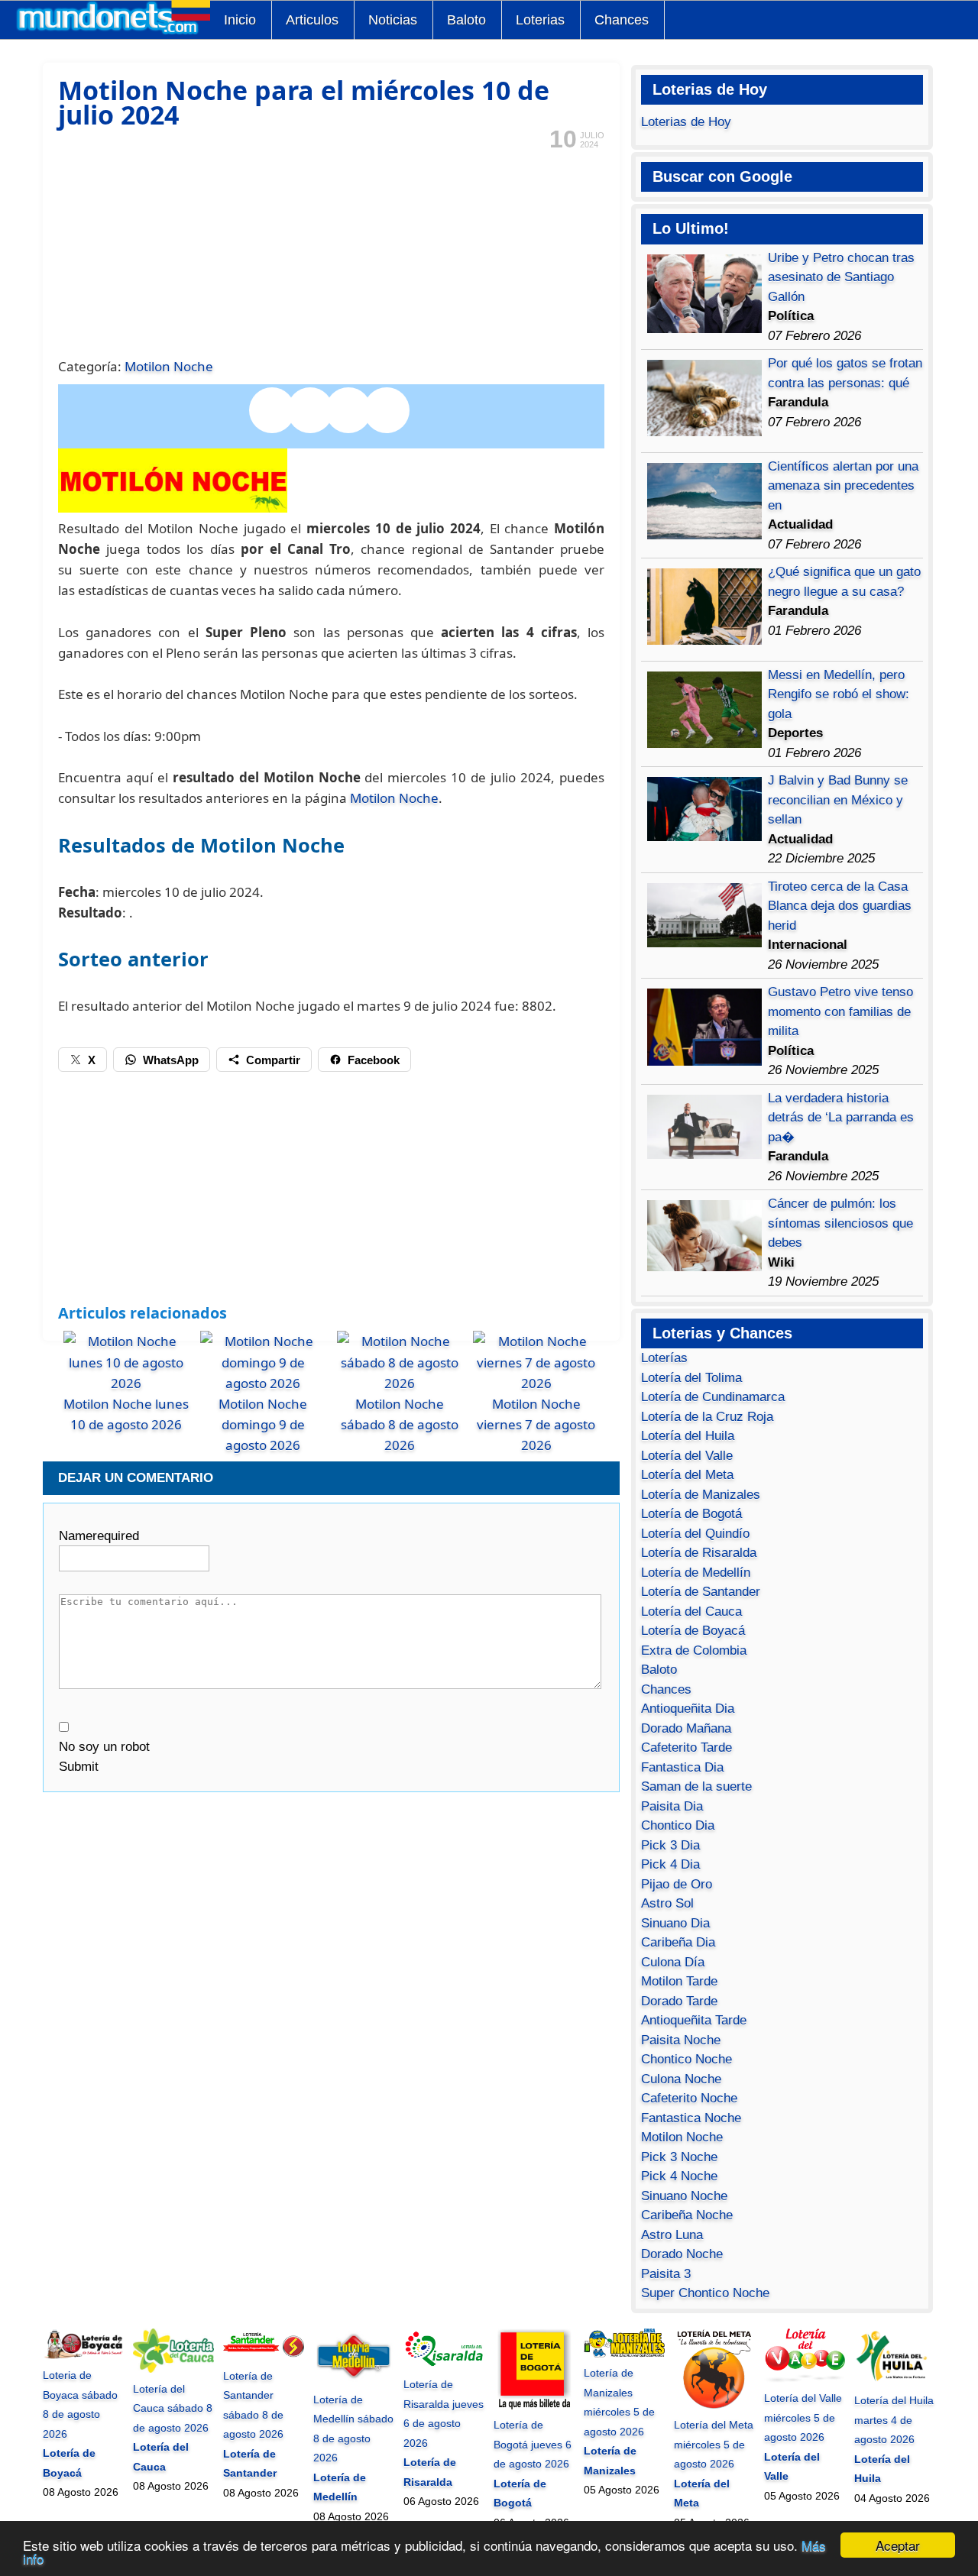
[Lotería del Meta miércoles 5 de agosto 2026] (714, 2406)
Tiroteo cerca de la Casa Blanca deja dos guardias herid (840, 906)
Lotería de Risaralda (699, 1553)
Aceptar (898, 2545)
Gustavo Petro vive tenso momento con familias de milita (840, 1011)
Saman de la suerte (696, 1786)
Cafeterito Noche (689, 2098)
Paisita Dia (672, 1806)
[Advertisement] (331, 252)
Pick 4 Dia (670, 1864)
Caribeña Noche (687, 2215)
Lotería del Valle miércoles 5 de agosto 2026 (803, 2417)
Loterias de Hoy (686, 122)
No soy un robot (104, 1747)
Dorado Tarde (679, 2001)
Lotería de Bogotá (691, 1514)
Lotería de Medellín (696, 1573)
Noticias (393, 20)
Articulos (312, 20)
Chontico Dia (678, 1825)
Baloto (466, 20)
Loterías (664, 1358)
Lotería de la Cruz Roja (707, 1417)
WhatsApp (171, 1060)
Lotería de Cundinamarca (713, 1397)
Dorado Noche (682, 2254)
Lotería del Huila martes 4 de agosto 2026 (894, 2420)
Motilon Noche (169, 366)
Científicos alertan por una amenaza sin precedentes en (843, 486)
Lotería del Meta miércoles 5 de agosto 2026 (714, 2444)
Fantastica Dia (682, 1767)
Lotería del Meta (687, 1475)
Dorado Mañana (686, 1728)
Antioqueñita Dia (688, 1709)
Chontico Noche (687, 2059)
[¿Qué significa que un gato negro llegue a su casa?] (704, 641)
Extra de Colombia (694, 1650)
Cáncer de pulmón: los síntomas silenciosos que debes (840, 1223)
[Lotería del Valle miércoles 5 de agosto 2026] (805, 2379)
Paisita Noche (681, 2040)
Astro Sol (667, 1903)
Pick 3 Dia (670, 1845)
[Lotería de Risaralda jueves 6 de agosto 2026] (444, 2365)
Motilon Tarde (679, 1981)
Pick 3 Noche (679, 2157)
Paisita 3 (666, 2274)
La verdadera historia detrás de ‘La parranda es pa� (841, 1118)
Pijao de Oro (677, 1884)
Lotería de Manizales (701, 1495)
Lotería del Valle (687, 1456)
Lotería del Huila (688, 1436)
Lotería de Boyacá (693, 1631)
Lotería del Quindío (695, 1534)
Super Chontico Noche (705, 2293)
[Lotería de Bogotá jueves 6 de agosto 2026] (534, 2406)
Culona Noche (681, 2079)
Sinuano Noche (684, 2196)
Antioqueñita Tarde (694, 2020)
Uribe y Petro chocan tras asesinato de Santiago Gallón (841, 277)
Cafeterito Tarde (687, 1748)
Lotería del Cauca (691, 1612)
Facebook (374, 1060)
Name (99, 1536)
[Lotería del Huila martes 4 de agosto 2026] (895, 2381)
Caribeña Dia (678, 1942)
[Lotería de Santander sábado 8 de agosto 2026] (264, 2356)
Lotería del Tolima (691, 1378)
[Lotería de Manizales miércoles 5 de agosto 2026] (624, 2354)
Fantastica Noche (691, 2118)
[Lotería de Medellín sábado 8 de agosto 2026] (354, 2380)
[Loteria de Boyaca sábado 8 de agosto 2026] (83, 2356)
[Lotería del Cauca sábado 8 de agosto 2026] (173, 2369)
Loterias (540, 20)
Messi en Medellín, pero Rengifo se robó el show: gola (839, 694)
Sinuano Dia (675, 1923)
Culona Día (673, 1962)
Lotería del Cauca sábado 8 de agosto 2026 (173, 2408)
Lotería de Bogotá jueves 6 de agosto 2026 (533, 2444)
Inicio (240, 20)
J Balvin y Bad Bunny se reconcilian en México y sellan (838, 800)
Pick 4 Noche (679, 2176)
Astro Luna (672, 2235)
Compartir (273, 1060)
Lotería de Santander (701, 1592)
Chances (622, 20)
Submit (79, 1767)
